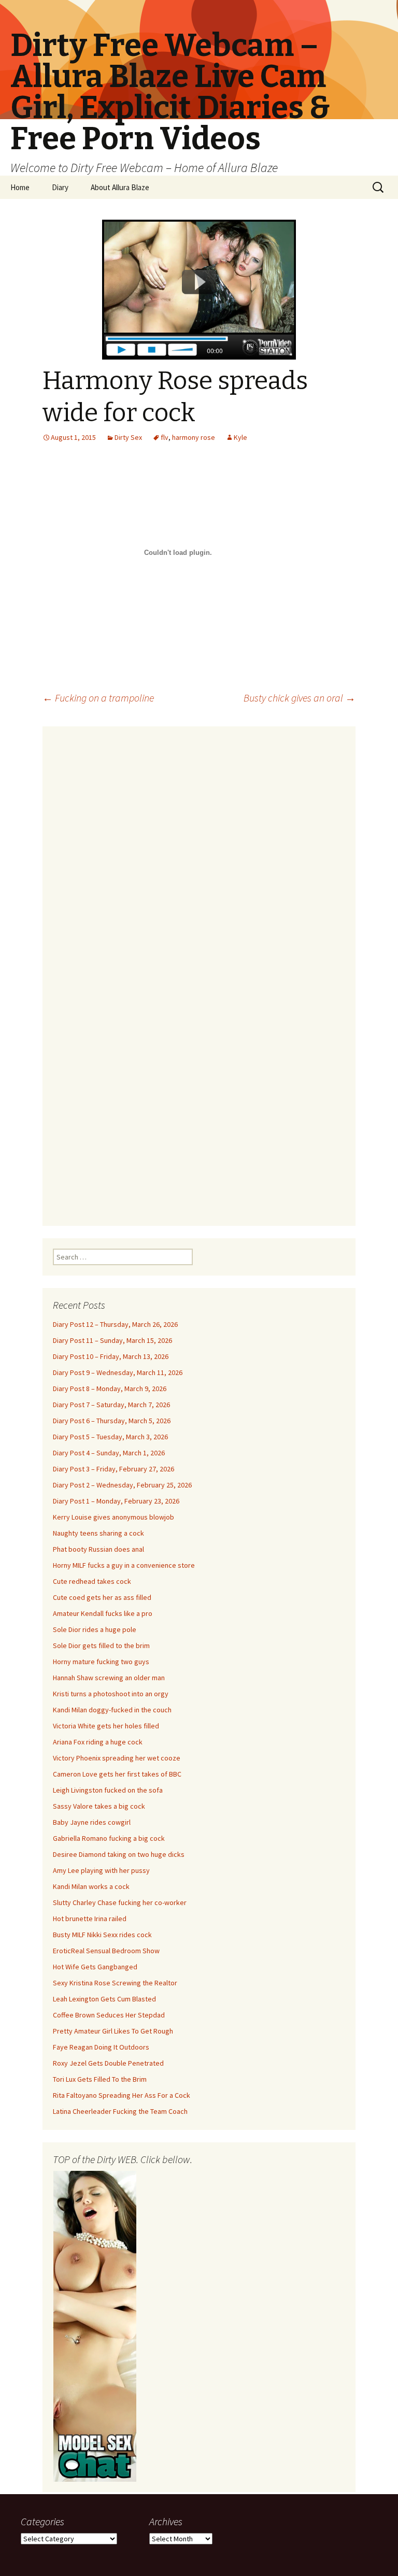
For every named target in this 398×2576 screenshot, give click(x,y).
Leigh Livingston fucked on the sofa (108, 1790)
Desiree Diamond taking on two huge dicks (119, 1854)
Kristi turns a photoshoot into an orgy (111, 1694)
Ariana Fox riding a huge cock (98, 1742)
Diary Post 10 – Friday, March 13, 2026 (111, 1356)
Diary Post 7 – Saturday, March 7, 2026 (111, 1405)
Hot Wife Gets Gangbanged (95, 1967)
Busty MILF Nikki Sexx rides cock (102, 1935)
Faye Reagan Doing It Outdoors (101, 2047)
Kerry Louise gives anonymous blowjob (113, 1517)
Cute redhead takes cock (92, 1581)
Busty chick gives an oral (300, 698)
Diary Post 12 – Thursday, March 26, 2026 (115, 1324)
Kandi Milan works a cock (91, 1886)
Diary (60, 187)
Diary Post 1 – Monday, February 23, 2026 (116, 1501)
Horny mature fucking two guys (101, 1662)
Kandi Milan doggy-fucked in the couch (112, 1710)
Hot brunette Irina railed (90, 1919)
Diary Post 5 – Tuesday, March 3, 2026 (110, 1437)
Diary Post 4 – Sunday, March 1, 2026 (109, 1453)
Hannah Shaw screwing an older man (109, 1678)
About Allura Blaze (120, 187)
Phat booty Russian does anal (98, 1549)
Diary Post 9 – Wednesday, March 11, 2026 (118, 1372)
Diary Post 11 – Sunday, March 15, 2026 (112, 1340)
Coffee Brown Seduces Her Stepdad (109, 2015)
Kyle (240, 437)
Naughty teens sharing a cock (98, 1533)
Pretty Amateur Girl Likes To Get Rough (113, 2031)
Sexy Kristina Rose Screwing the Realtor (115, 1983)
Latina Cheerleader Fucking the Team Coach (120, 2111)
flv (165, 437)
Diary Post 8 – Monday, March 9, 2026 (110, 1389)
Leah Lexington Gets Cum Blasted (104, 1999)
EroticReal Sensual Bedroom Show (106, 1951)
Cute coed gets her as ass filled (102, 1597)
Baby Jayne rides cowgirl (92, 1822)
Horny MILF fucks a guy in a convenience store (124, 1565)
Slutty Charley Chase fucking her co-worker (120, 1902)
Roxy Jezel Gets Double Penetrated (108, 2063)
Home (20, 187)
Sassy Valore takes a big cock (99, 1806)
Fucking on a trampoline (98, 698)
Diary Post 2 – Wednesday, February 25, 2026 (122, 1485)
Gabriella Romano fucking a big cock (109, 1838)
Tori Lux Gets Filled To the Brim (100, 2079)
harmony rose (194, 437)
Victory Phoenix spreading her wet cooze (117, 1758)
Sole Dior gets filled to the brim (101, 1645)
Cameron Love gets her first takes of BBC (117, 1774)
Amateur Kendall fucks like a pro (103, 1613)
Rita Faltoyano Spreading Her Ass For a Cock (122, 2095)
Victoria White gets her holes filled (106, 1726)
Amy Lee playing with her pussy (101, 1870)
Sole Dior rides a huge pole (95, 1629)
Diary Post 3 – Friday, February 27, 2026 (113, 1469)
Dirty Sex (128, 437)
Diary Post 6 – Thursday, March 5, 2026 (112, 1421)
